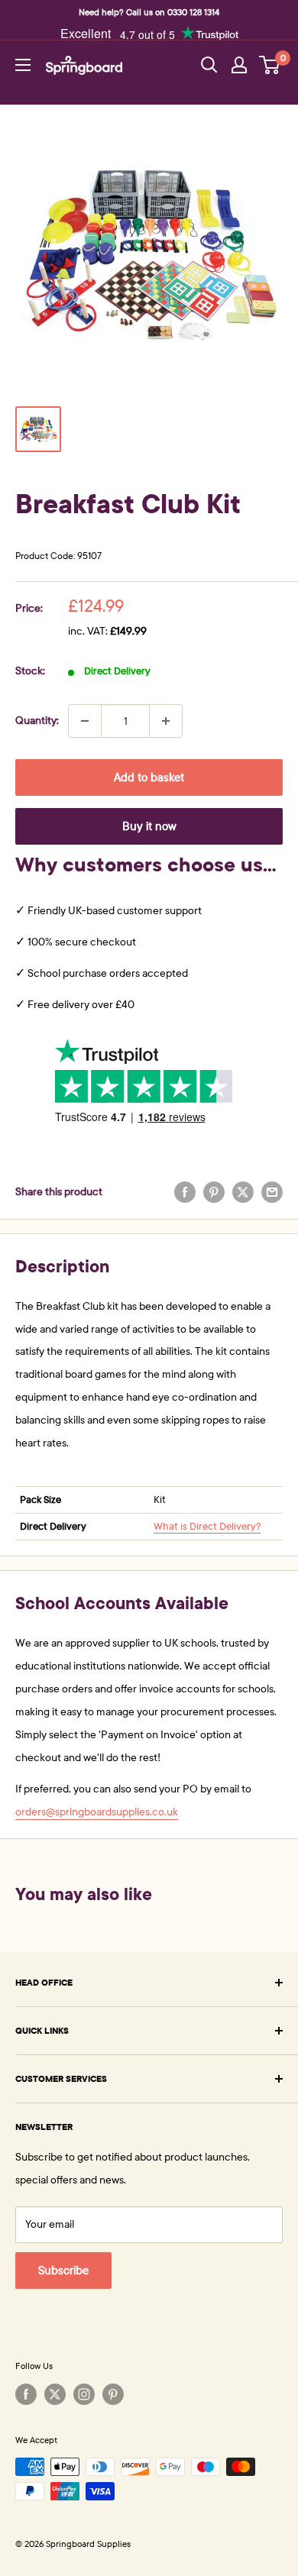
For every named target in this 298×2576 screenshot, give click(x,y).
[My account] (239, 65)
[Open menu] (23, 65)
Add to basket (149, 777)
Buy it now (149, 826)
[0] (270, 65)
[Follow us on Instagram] (84, 2394)
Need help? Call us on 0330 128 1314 (149, 12)
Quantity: (37, 721)
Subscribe (63, 2271)
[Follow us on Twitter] (55, 2394)
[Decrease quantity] (85, 721)
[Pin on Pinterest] (214, 1192)
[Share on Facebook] (185, 1192)
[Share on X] (243, 1192)
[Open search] (209, 65)
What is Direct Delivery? (207, 1527)
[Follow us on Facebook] (26, 2394)
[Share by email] (272, 1192)
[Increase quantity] (166, 721)
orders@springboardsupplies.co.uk (97, 1812)
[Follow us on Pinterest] (113, 2394)
